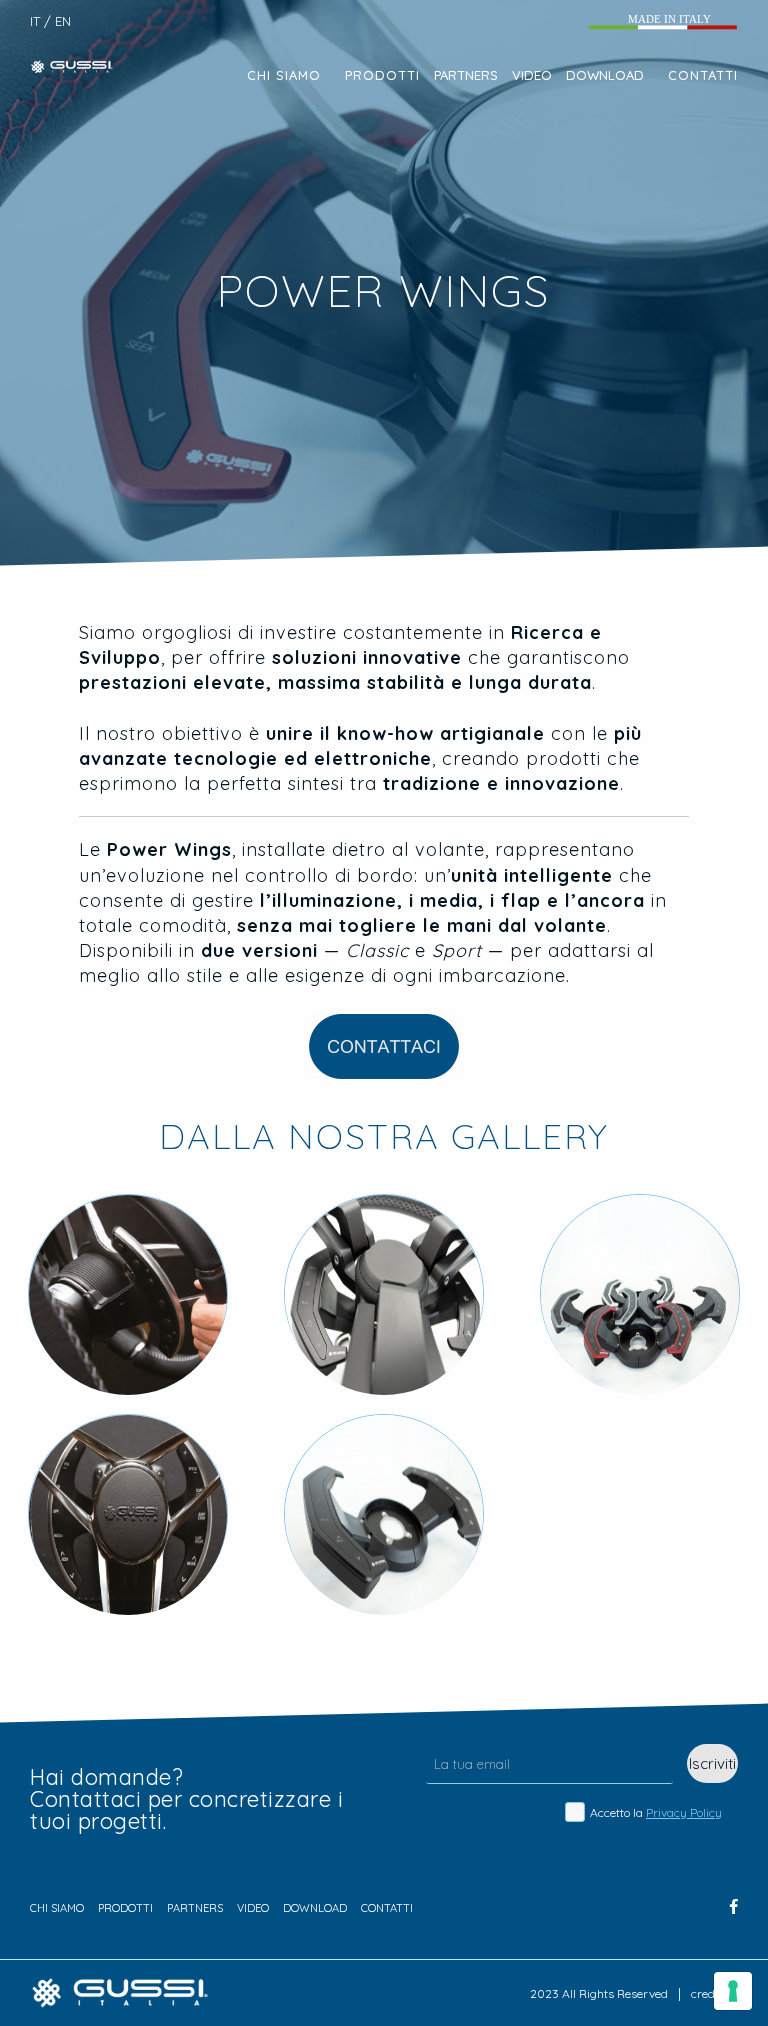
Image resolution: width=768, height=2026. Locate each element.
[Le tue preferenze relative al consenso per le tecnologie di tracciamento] (733, 1991)
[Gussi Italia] (76, 65)
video (532, 75)
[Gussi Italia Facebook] (734, 1906)
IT (35, 21)
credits (709, 1993)
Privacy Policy (684, 1812)
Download (605, 75)
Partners (466, 75)
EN (63, 21)
